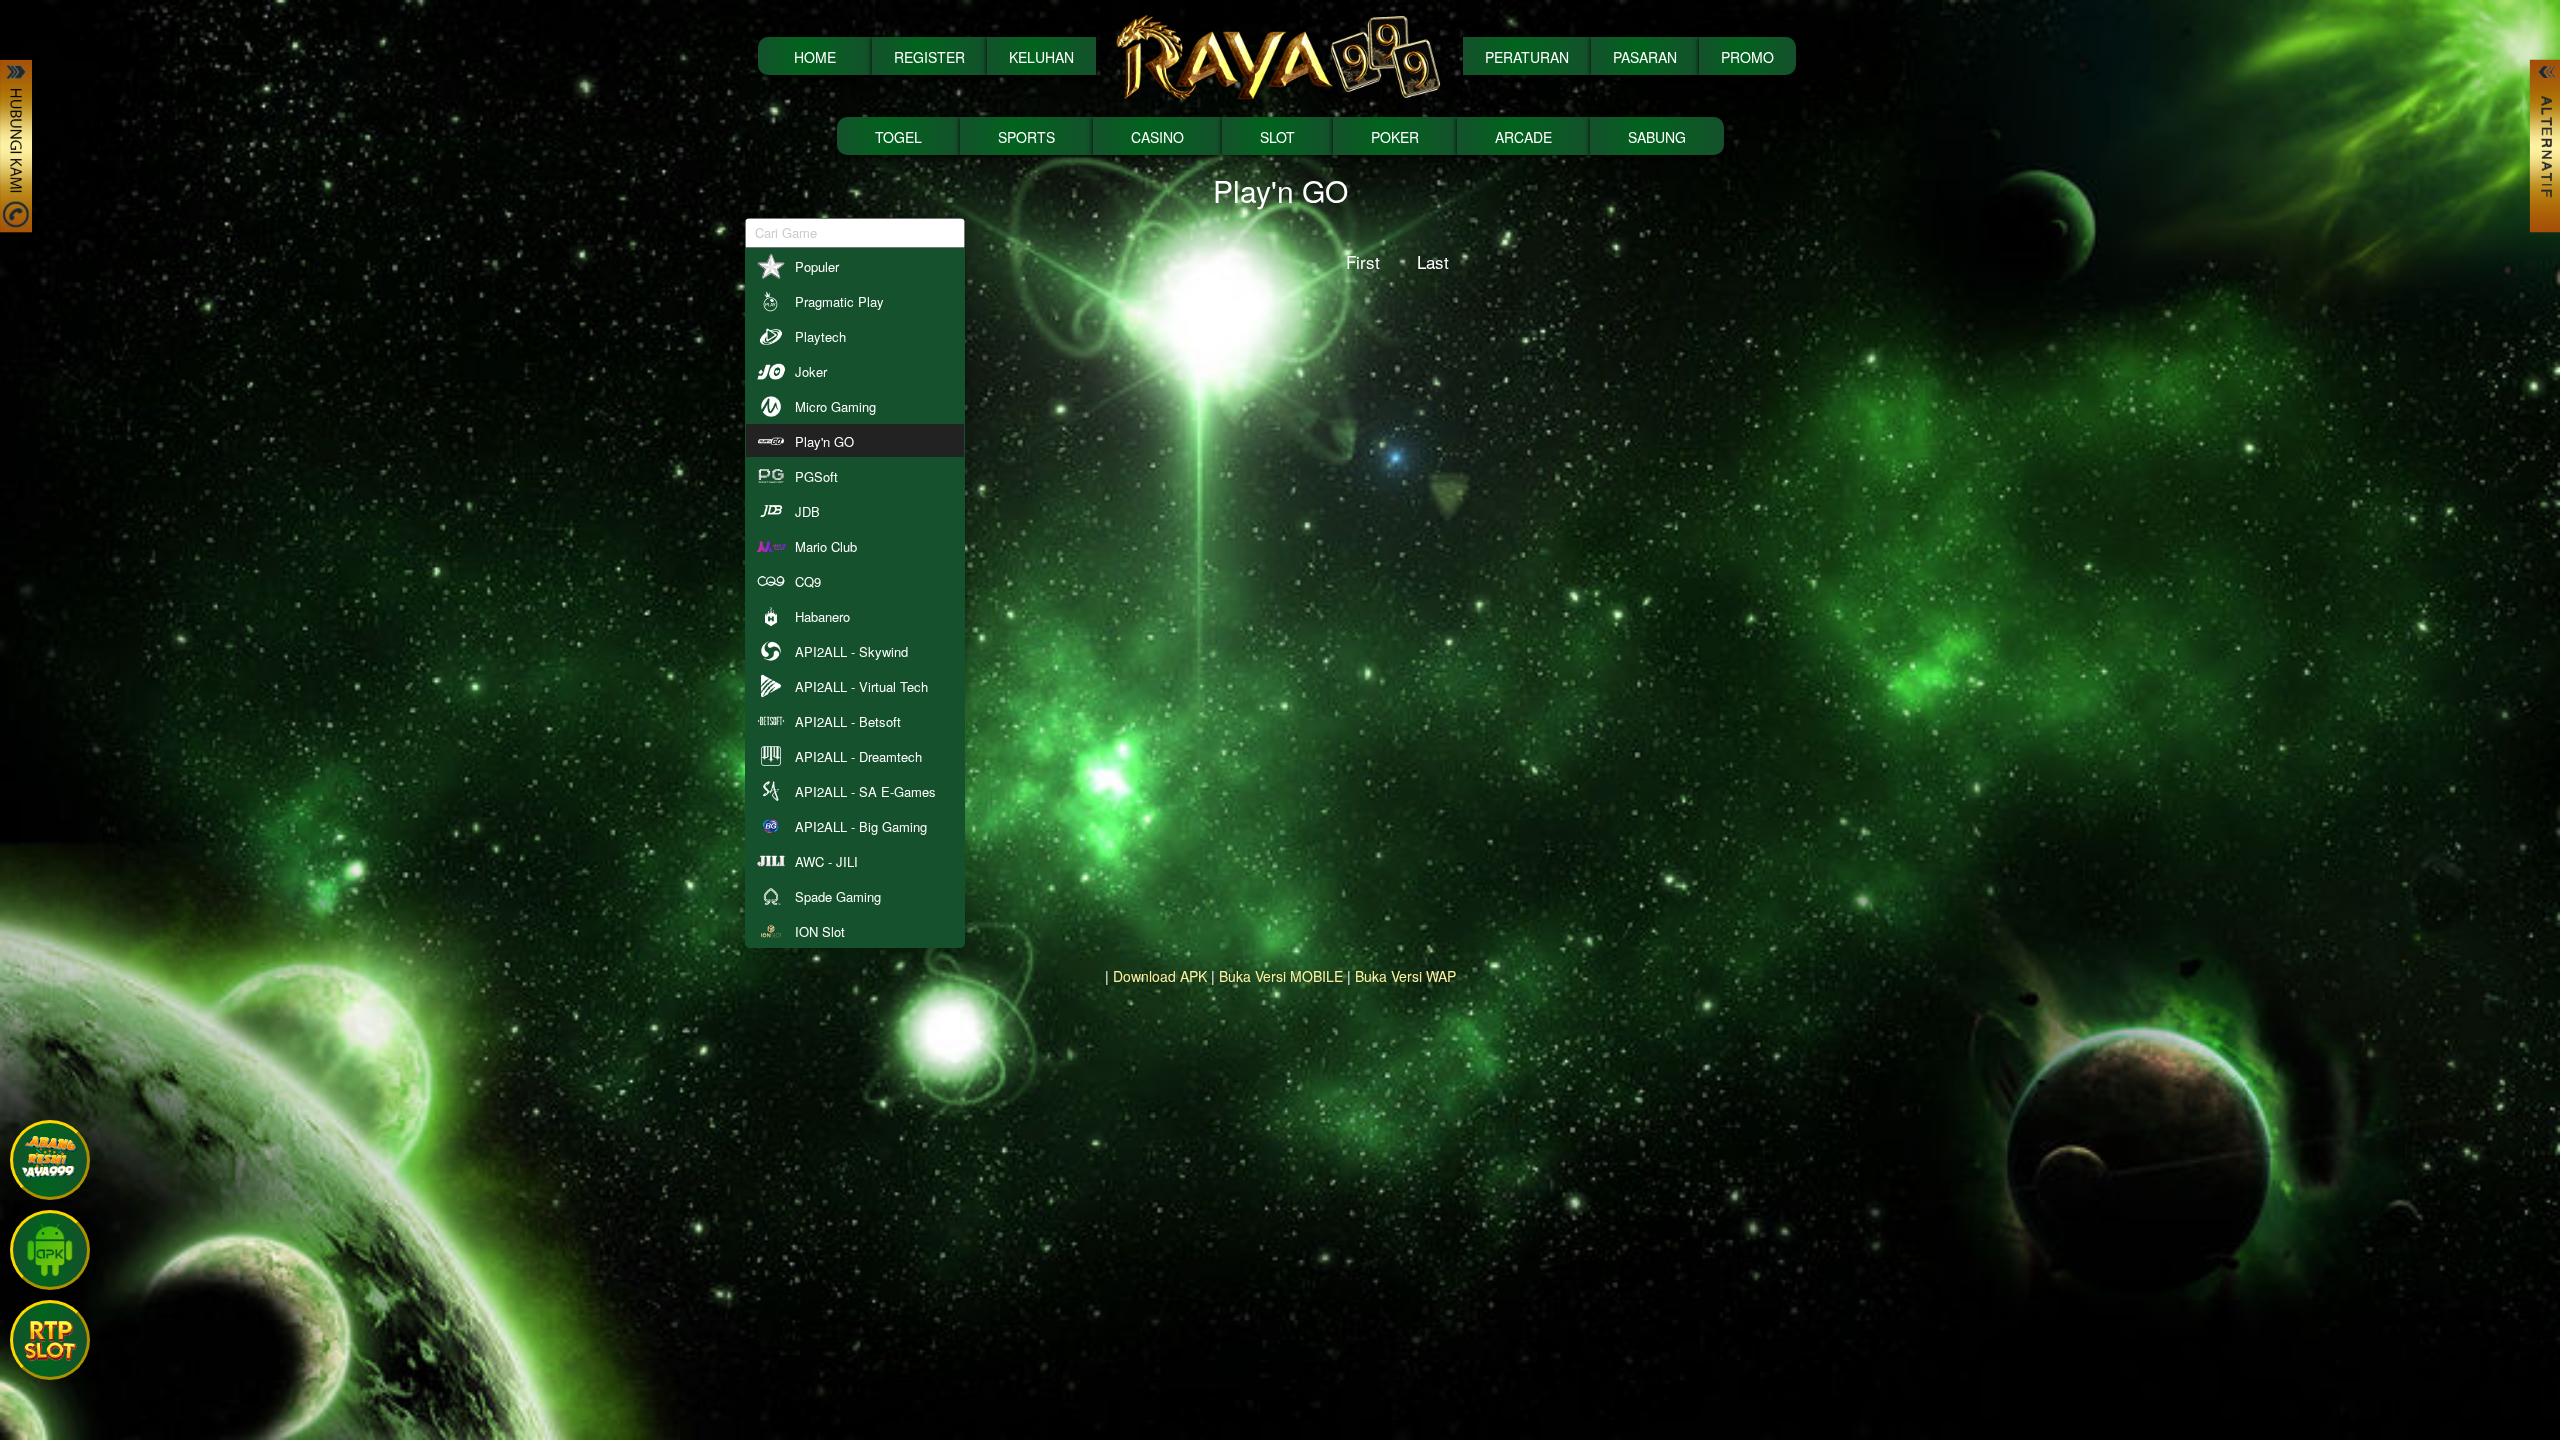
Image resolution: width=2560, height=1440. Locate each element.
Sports (1026, 137)
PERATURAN (1527, 57)
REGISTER (929, 57)
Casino (1157, 137)
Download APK (1160, 976)
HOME (815, 57)
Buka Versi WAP (1405, 976)
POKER (1395, 137)
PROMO (1747, 57)
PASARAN (1645, 57)
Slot (1277, 137)
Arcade (1523, 137)
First (1363, 261)
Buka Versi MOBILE (1281, 976)
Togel (898, 137)
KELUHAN (1041, 57)
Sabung (1657, 137)
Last (1433, 261)
